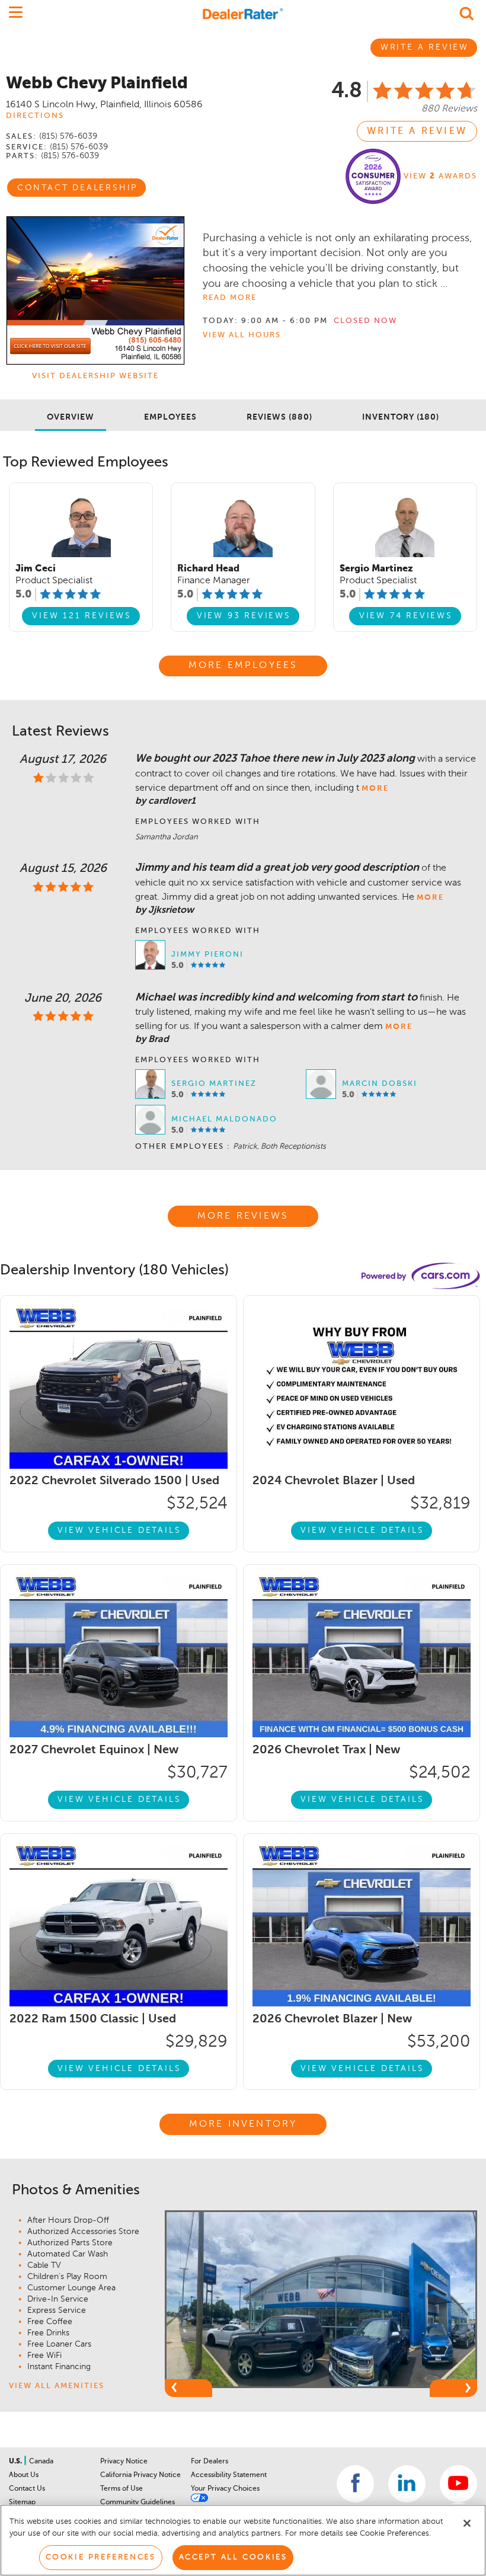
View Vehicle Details (119, 1530)
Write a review (417, 132)
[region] (243, 2540)
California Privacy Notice (140, 2475)
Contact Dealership (77, 188)
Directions (35, 116)
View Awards (440, 176)
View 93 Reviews (244, 616)
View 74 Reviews (406, 616)
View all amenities (57, 2386)
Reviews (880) (279, 417)
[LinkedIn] (407, 2484)
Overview (71, 417)
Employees (170, 417)
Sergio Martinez (214, 1084)
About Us (24, 2475)
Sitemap (22, 2503)
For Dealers (210, 2462)
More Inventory (243, 2124)
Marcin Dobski (380, 1084)
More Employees (243, 666)
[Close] (467, 2523)
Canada (41, 2462)
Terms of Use (121, 2489)
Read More (230, 298)
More (375, 789)
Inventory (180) (401, 417)
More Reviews (243, 1216)
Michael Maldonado (224, 1119)
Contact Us (27, 2489)
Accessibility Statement (229, 2475)
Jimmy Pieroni (207, 955)
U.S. (16, 2462)
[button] (188, 2388)
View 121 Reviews (82, 616)
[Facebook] (355, 2484)
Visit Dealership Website (95, 376)
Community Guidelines (138, 2503)
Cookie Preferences (101, 2557)
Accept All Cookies (233, 2557)
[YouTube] (458, 2484)
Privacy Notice (124, 2462)
